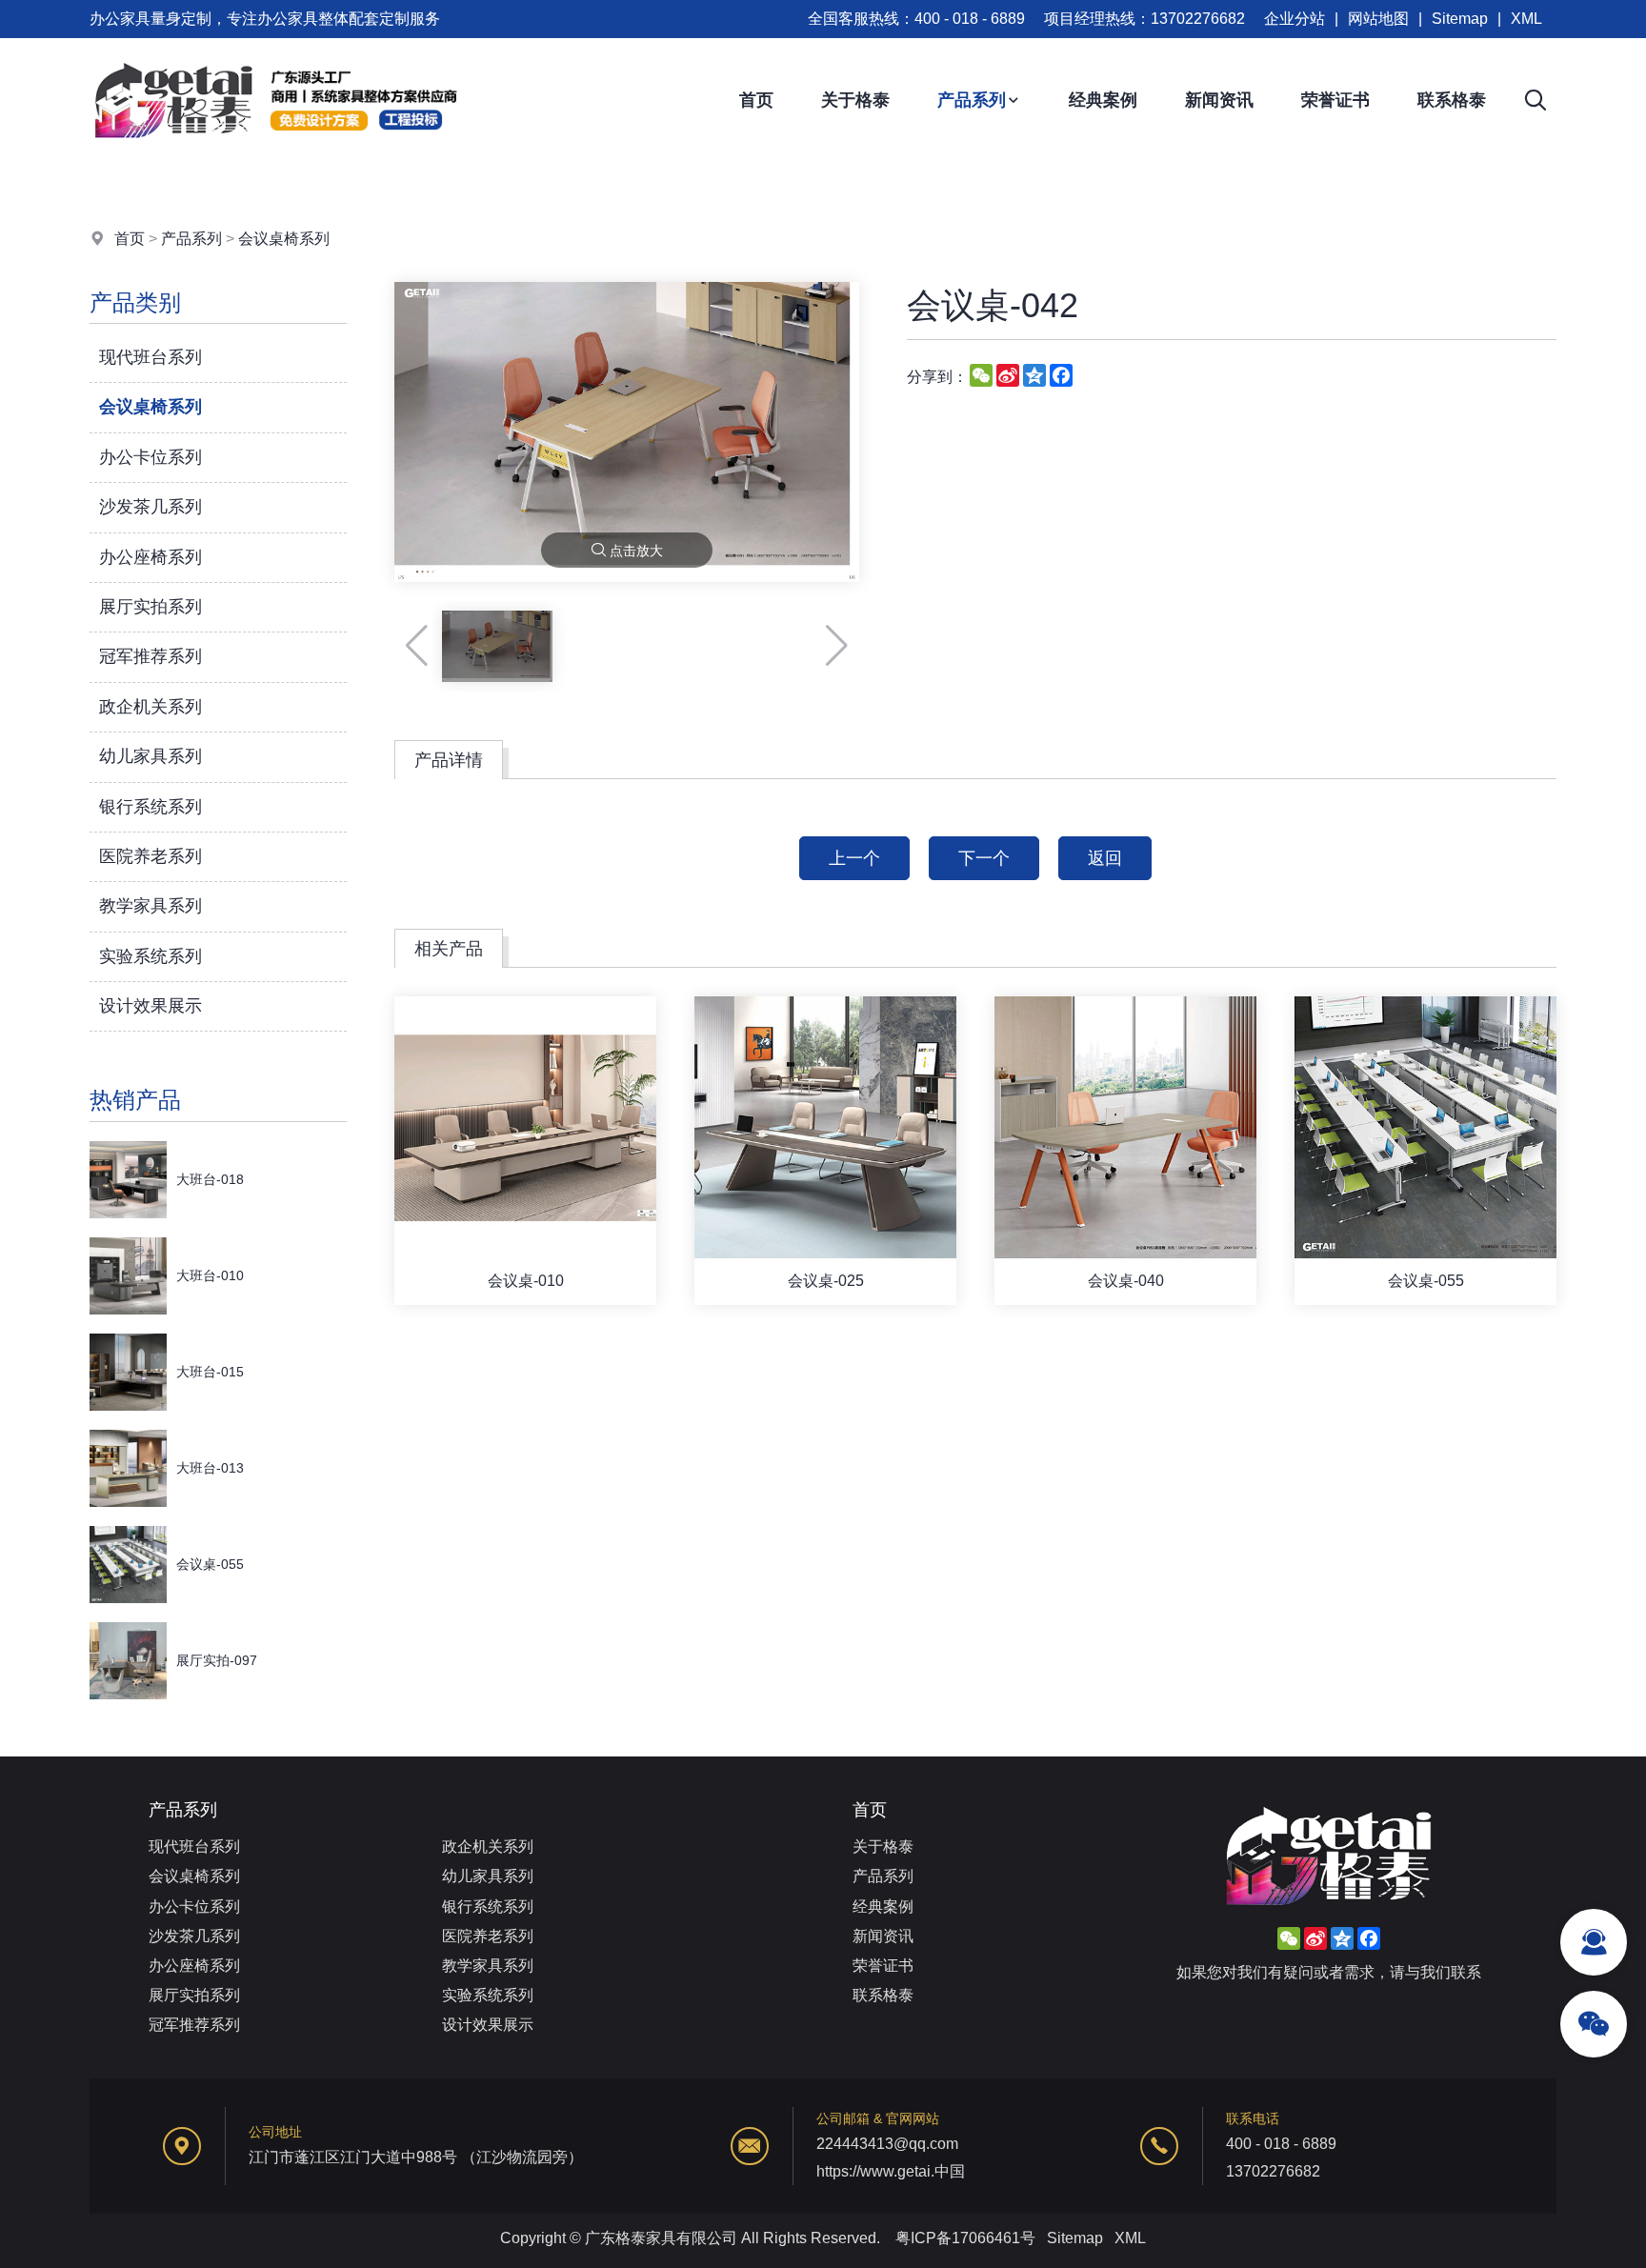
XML (1526, 19)
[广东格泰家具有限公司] (275, 157)
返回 (1105, 858)
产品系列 (972, 100)
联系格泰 (1452, 100)
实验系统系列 (151, 956)
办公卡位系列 (151, 457)
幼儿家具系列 (151, 756)
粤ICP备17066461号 (965, 2238)
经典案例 (1103, 100)
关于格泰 (855, 100)
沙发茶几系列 (151, 507)
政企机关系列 (151, 707)
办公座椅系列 (151, 557)
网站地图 (1378, 19)
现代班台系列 (151, 357)
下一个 (984, 858)
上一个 (854, 858)
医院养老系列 (151, 856)
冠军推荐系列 (151, 656)
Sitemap (1460, 19)
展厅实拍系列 (151, 607)
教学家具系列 (151, 906)
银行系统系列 (151, 807)
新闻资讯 (1219, 100)
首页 (756, 100)
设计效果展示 (151, 1006)
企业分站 (1295, 19)
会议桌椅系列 (284, 239)
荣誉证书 (1335, 100)
